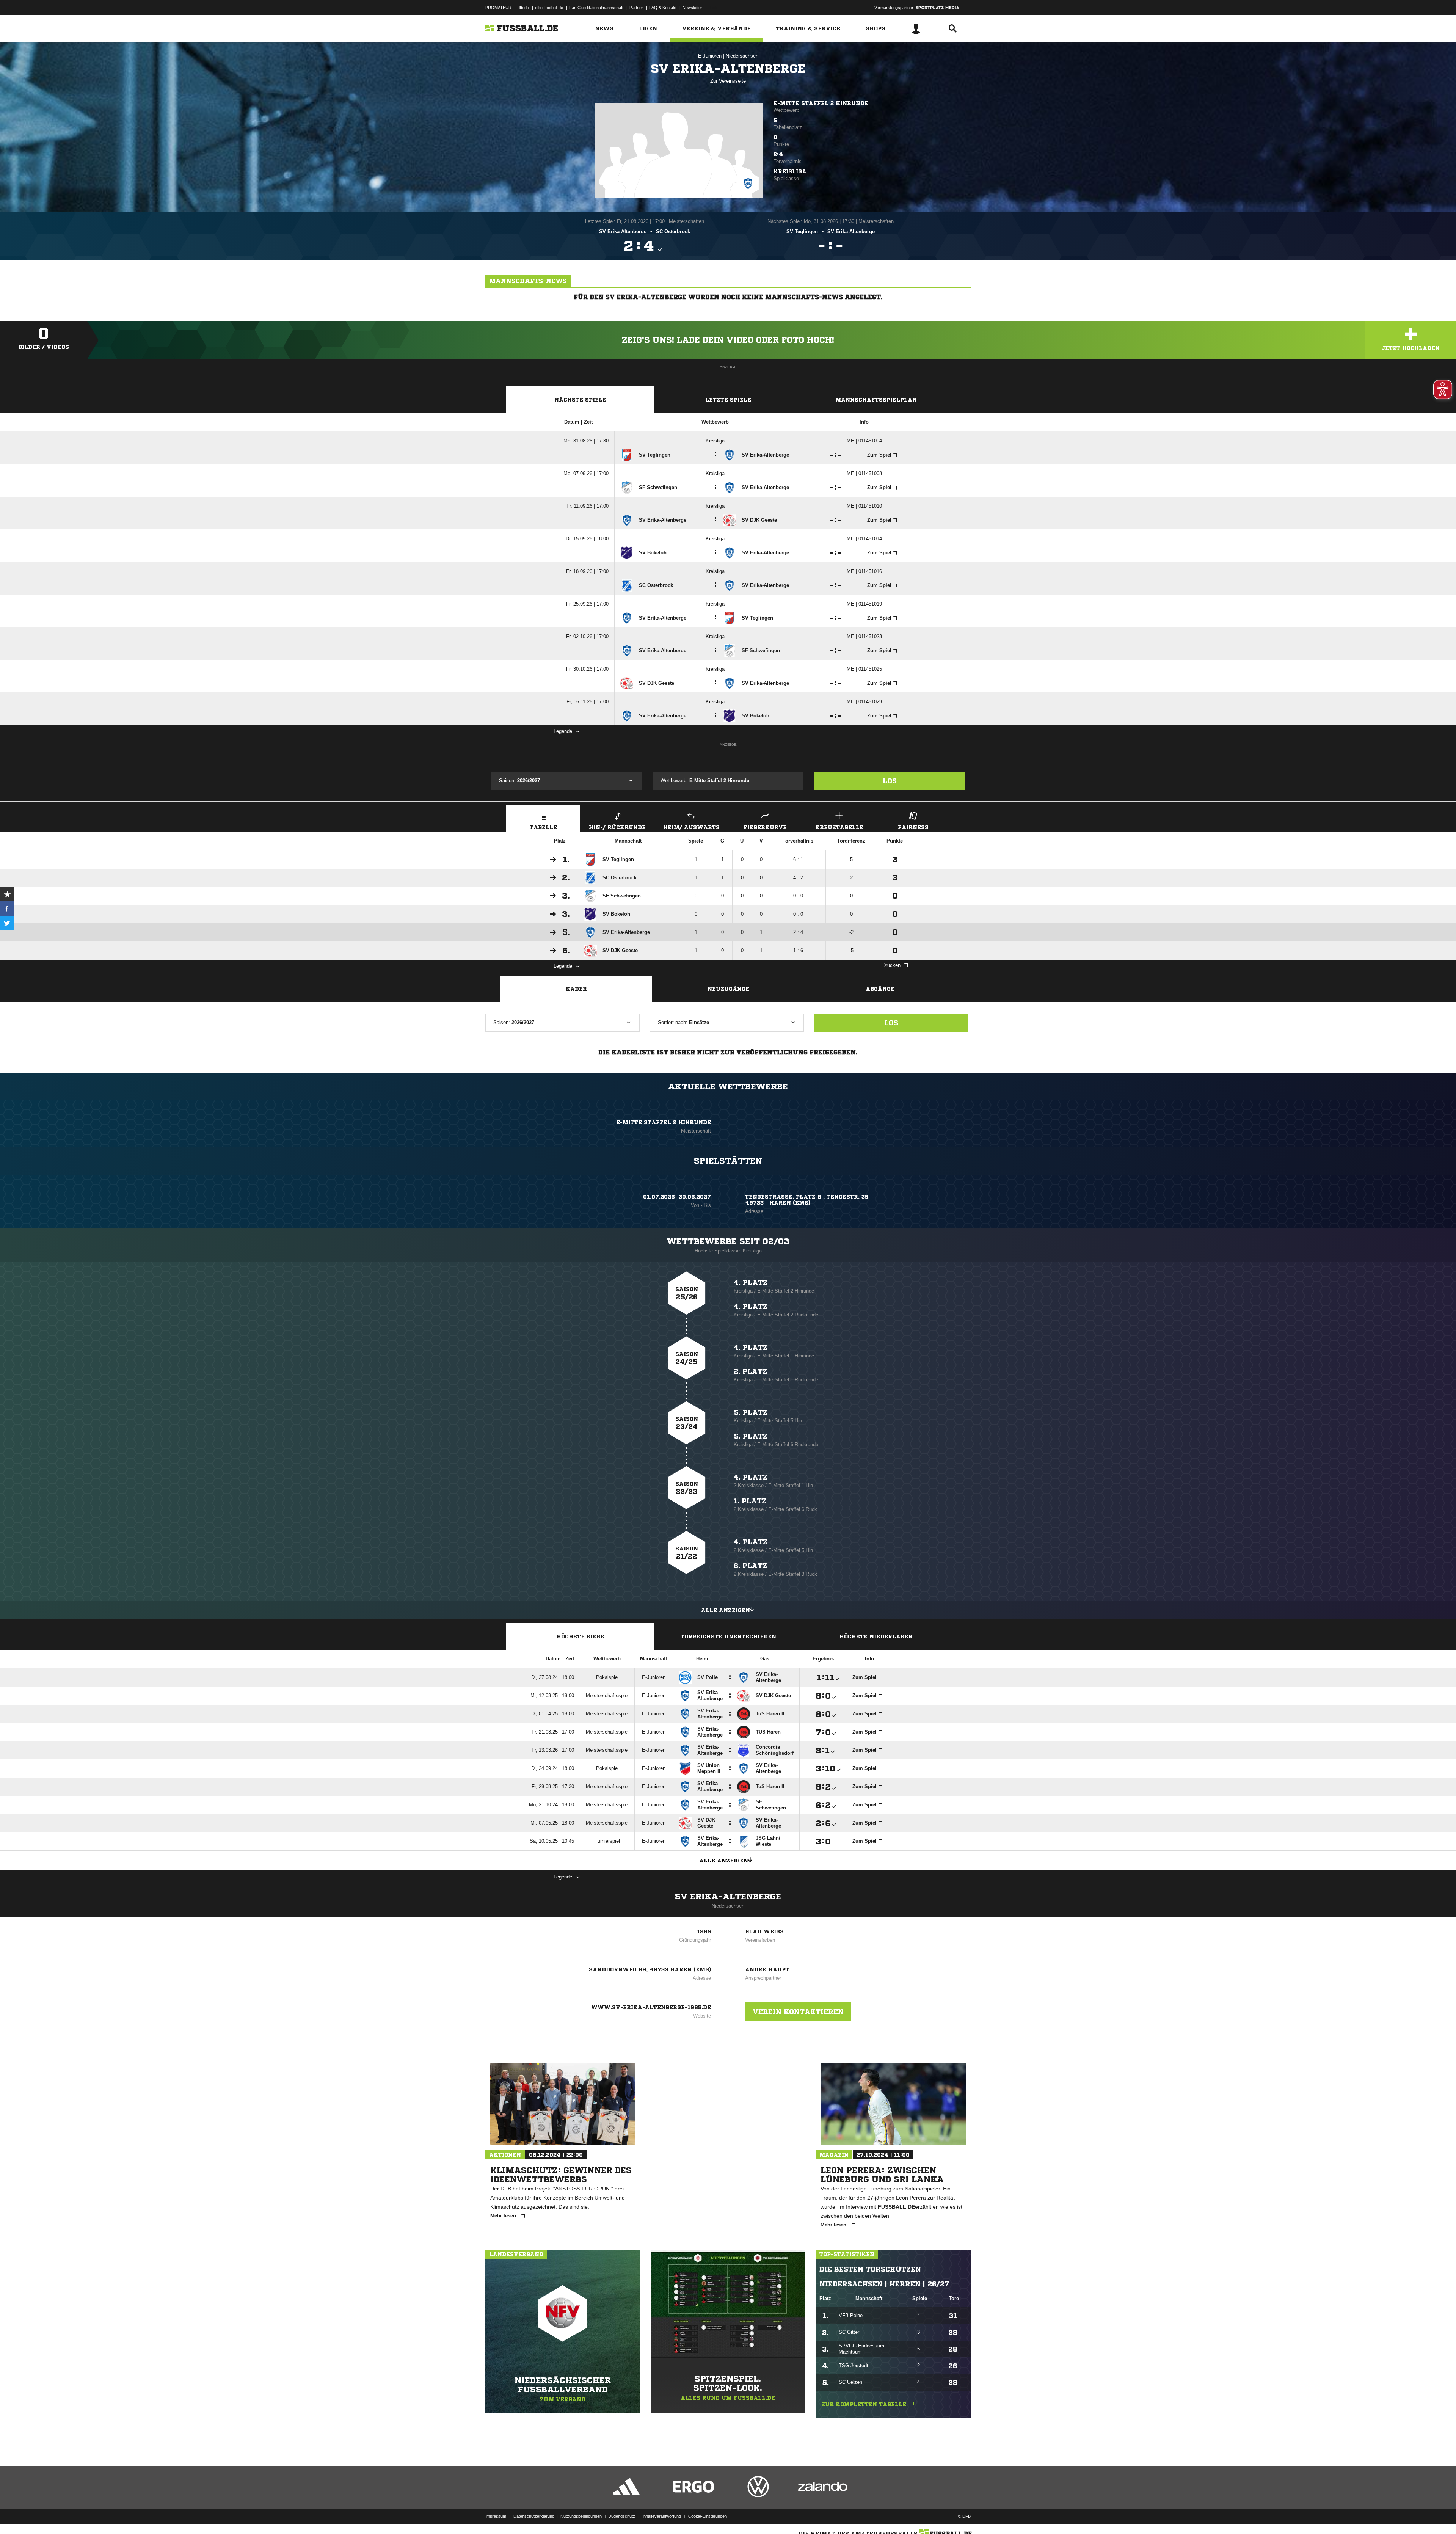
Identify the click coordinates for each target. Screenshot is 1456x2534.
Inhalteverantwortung (662, 2516)
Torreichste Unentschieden (728, 1637)
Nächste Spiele (580, 400)
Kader (576, 989)
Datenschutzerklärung (534, 2516)
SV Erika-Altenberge (728, 1897)
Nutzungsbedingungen (581, 2516)
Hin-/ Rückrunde (617, 827)
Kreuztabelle (839, 827)
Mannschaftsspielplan (876, 400)
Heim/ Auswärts (691, 827)
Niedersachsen (742, 56)
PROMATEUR (498, 8)
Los (890, 781)
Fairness (913, 827)
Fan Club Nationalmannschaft (596, 8)
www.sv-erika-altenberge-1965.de (651, 2007)
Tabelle (543, 827)
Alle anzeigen (726, 1610)
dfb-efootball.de (549, 8)
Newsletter (692, 8)
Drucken (891, 965)
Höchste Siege (580, 1637)
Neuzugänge (728, 989)
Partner (636, 8)
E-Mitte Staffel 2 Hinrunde (821, 103)
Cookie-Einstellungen (708, 2516)
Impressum (496, 2516)
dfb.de (523, 8)
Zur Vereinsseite (728, 81)
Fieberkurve (765, 827)
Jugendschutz (622, 2516)
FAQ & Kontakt (663, 8)
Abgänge (880, 989)
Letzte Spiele (728, 400)
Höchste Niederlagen (876, 1637)
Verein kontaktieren (798, 2012)
